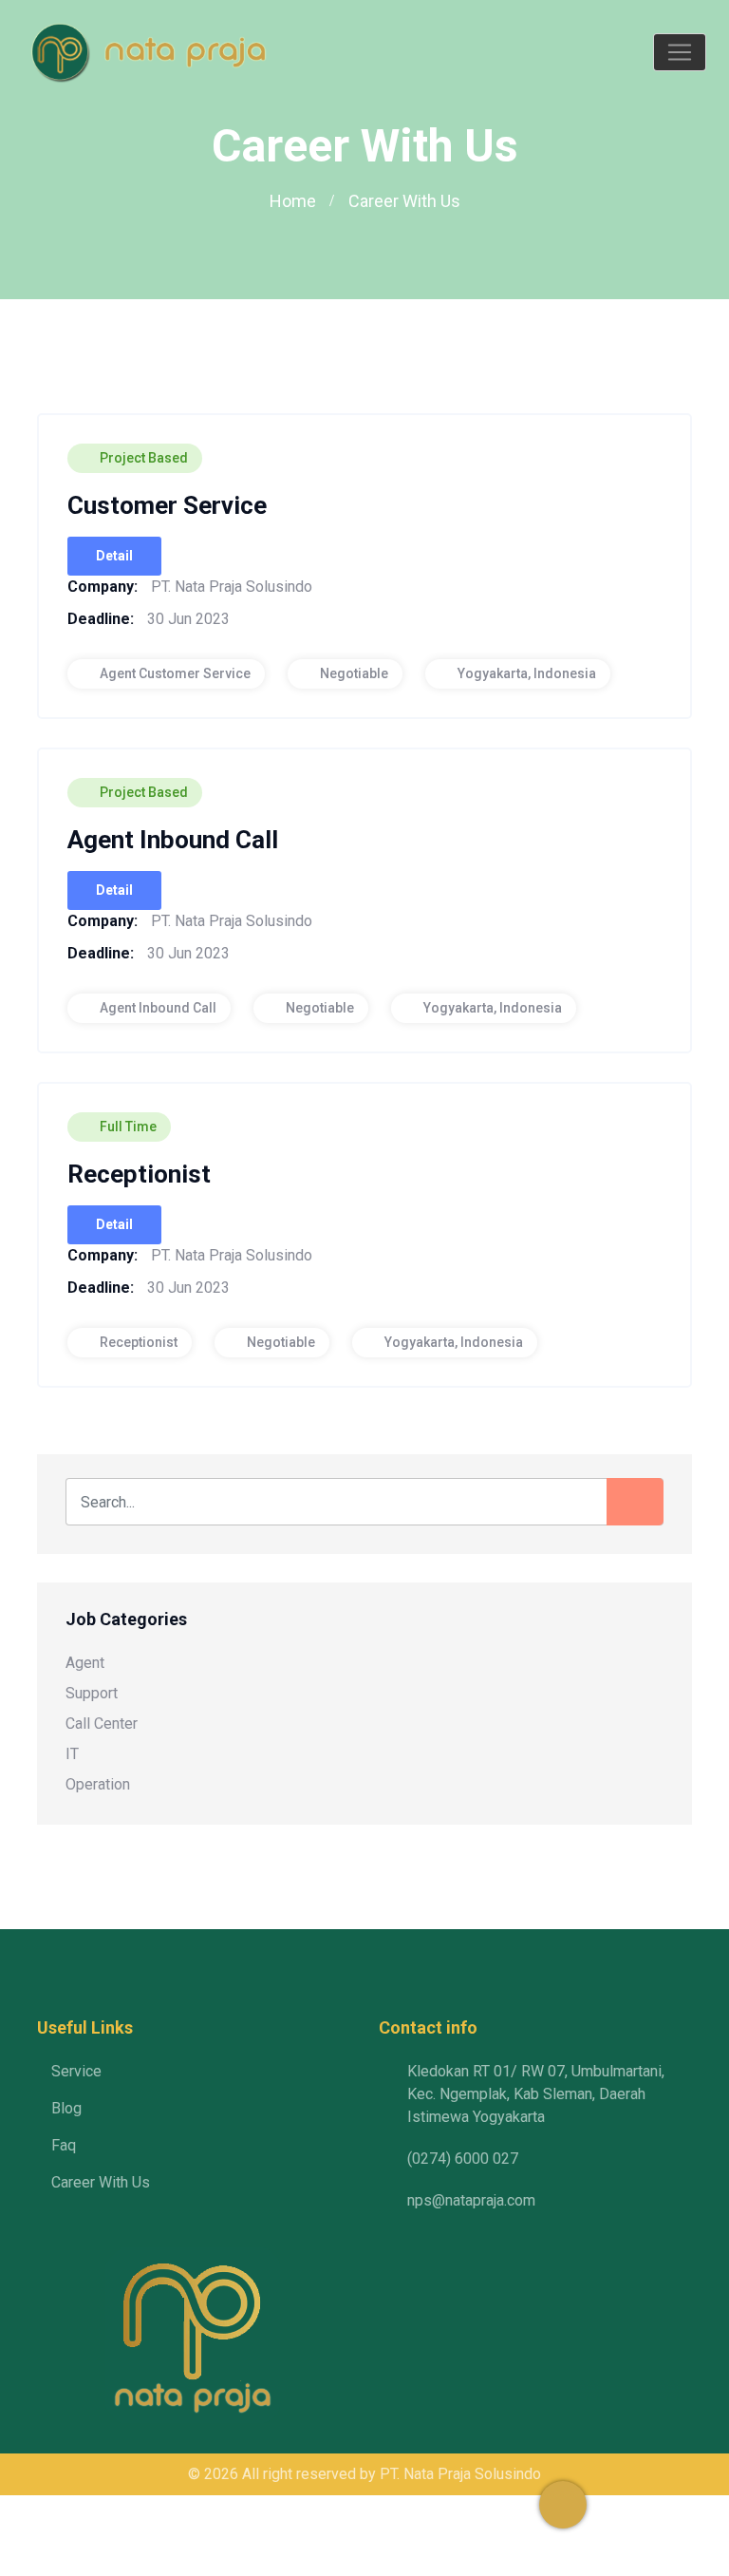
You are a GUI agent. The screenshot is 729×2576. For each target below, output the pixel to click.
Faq (64, 2145)
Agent (85, 1663)
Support (92, 1693)
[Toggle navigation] (680, 52)
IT (72, 1754)
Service (76, 2071)
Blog (66, 2108)
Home (293, 201)
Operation (98, 1784)
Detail (114, 556)
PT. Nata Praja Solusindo (460, 2474)
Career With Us (101, 2182)
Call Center (102, 1724)
